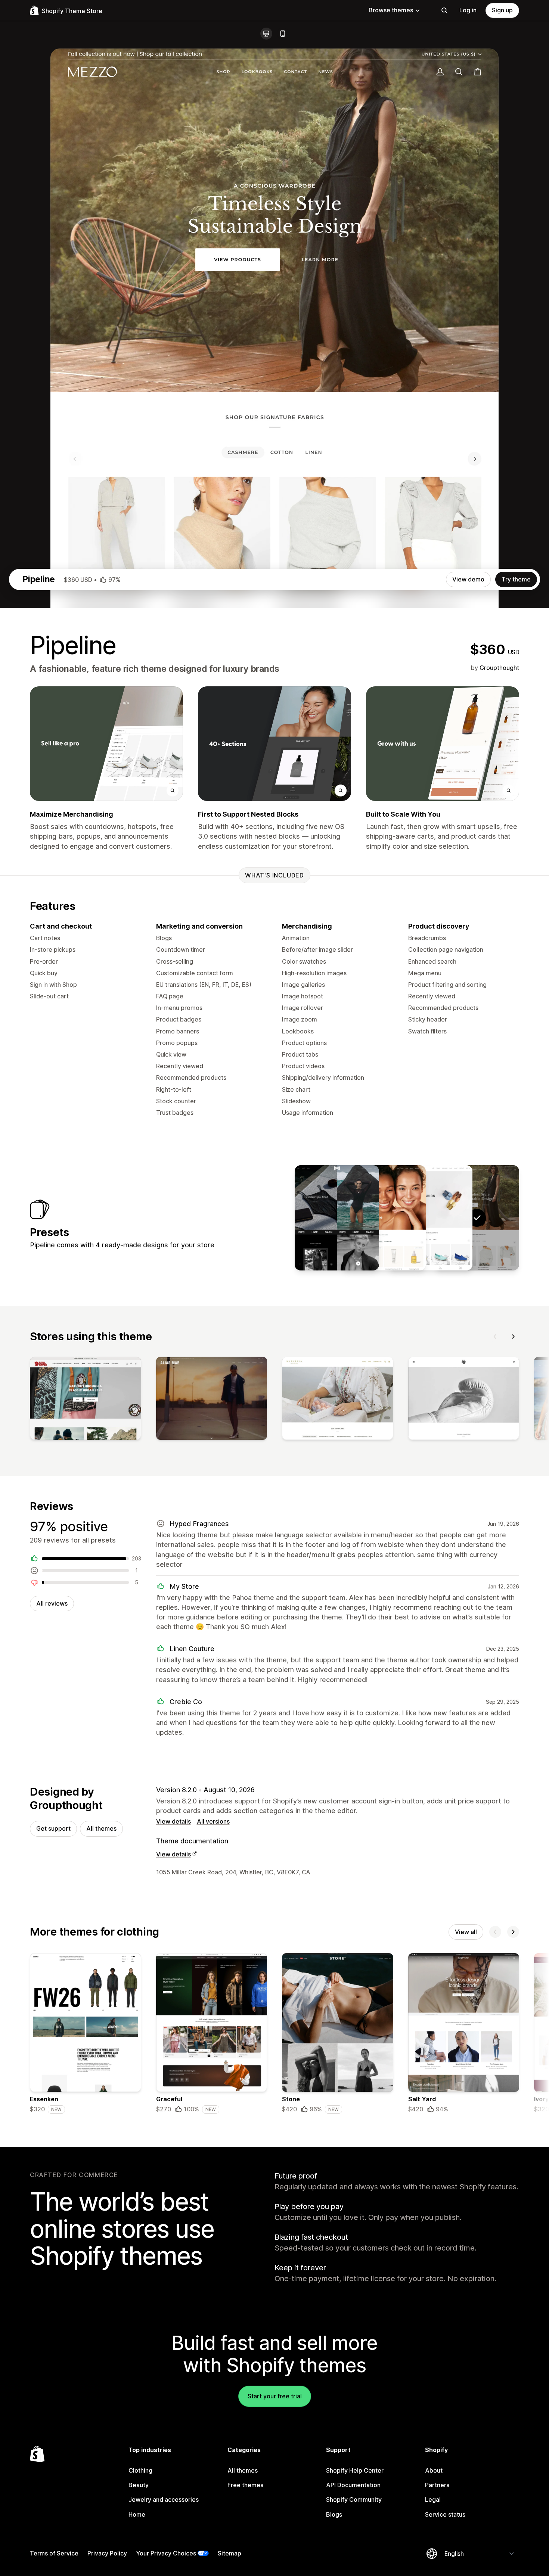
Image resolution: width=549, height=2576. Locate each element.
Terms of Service (54, 2553)
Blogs (334, 2514)
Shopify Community (354, 2499)
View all (466, 1932)
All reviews (52, 1603)
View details (173, 1821)
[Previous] (495, 1337)
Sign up (502, 10)
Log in (468, 10)
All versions (213, 1821)
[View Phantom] (337, 1218)
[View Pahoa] (384, 1218)
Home (137, 2514)
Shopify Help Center (355, 2470)
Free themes (245, 2485)
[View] (86, 1400)
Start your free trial (275, 2396)
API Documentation (353, 2485)
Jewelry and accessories (164, 2499)
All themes (101, 1828)
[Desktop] (266, 34)
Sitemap (229, 2553)
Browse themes (391, 10)
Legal (433, 2499)
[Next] (513, 1337)
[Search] (444, 10)
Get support (53, 1828)
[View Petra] (430, 1218)
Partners (437, 2485)
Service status (445, 2514)
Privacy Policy (107, 2553)
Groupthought (499, 668)
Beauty (139, 2485)
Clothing (140, 2470)
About (434, 2470)
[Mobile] (283, 34)
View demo (468, 579)
